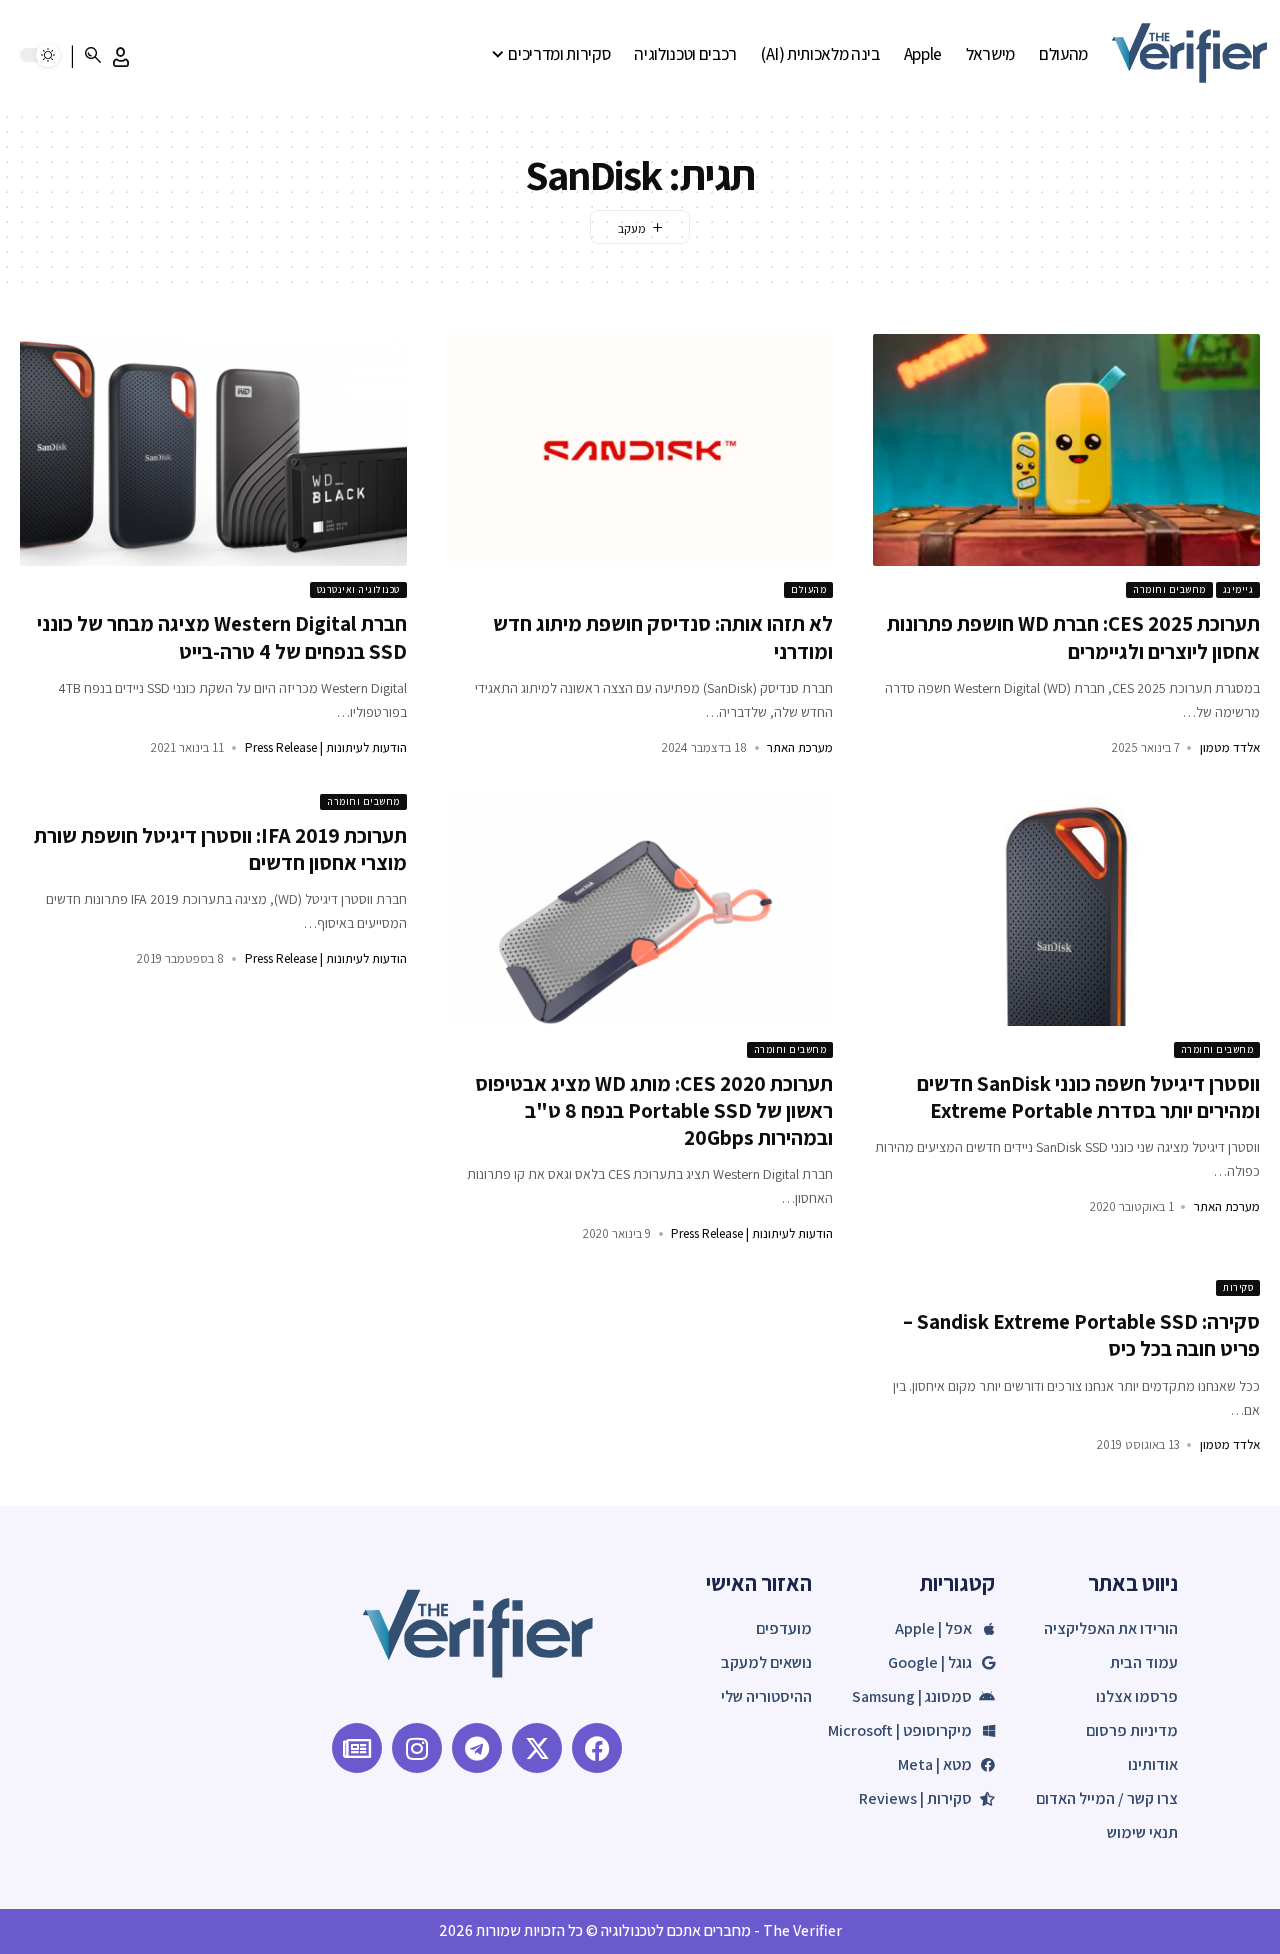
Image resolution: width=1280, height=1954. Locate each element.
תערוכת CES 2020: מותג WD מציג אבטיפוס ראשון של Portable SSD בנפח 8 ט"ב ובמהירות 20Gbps (654, 1111)
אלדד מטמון (1230, 747)
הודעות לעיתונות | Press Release (326, 747)
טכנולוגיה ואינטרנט (358, 589)
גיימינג (1238, 589)
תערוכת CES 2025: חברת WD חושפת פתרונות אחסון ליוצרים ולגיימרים (1073, 637)
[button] (121, 57)
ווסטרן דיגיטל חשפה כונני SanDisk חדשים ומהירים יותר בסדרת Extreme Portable (1088, 1097)
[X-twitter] (537, 1748)
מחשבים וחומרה (1169, 589)
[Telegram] (477, 1748)
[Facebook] (597, 1748)
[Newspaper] (357, 1748)
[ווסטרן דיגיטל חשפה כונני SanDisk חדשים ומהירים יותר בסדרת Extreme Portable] (1066, 910)
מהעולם (808, 589)
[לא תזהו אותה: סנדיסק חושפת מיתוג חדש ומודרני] (640, 450)
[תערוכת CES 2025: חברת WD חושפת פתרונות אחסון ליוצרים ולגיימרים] (1066, 450)
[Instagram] (417, 1748)
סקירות (1238, 1287)
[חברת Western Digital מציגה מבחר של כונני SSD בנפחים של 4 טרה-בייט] (213, 450)
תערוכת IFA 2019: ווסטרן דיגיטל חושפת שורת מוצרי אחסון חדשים (220, 849)
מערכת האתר (800, 747)
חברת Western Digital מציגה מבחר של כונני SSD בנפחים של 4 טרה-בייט (222, 637)
